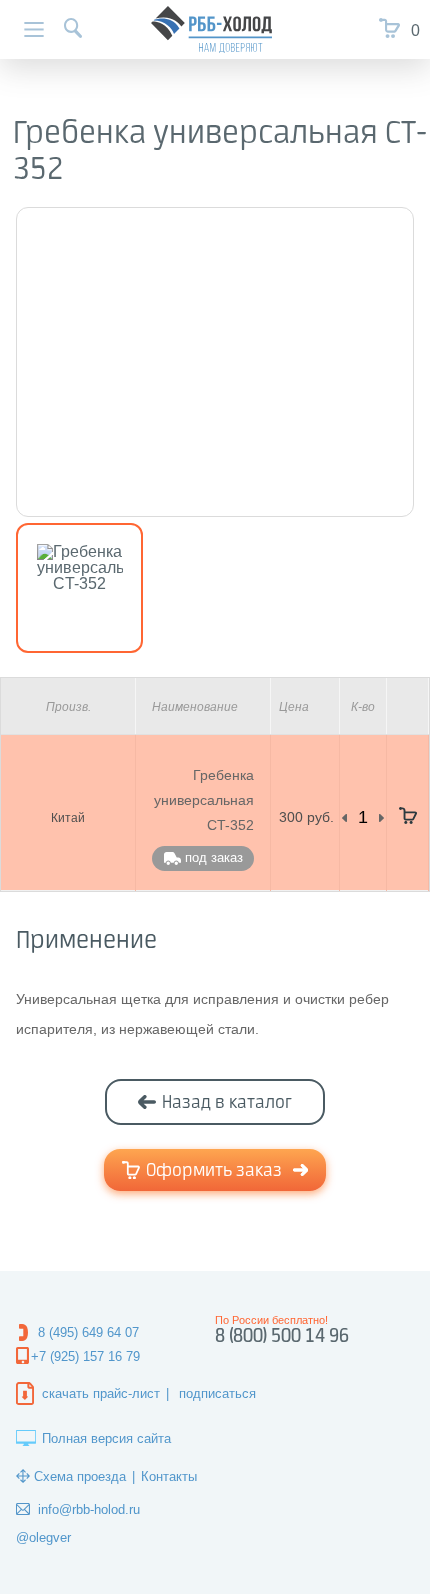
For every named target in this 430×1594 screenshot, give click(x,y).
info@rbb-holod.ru (89, 1509)
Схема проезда (80, 1476)
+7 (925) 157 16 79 (85, 1356)
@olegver (43, 1537)
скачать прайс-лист (101, 1393)
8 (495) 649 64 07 (88, 1332)
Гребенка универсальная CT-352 (204, 800)
